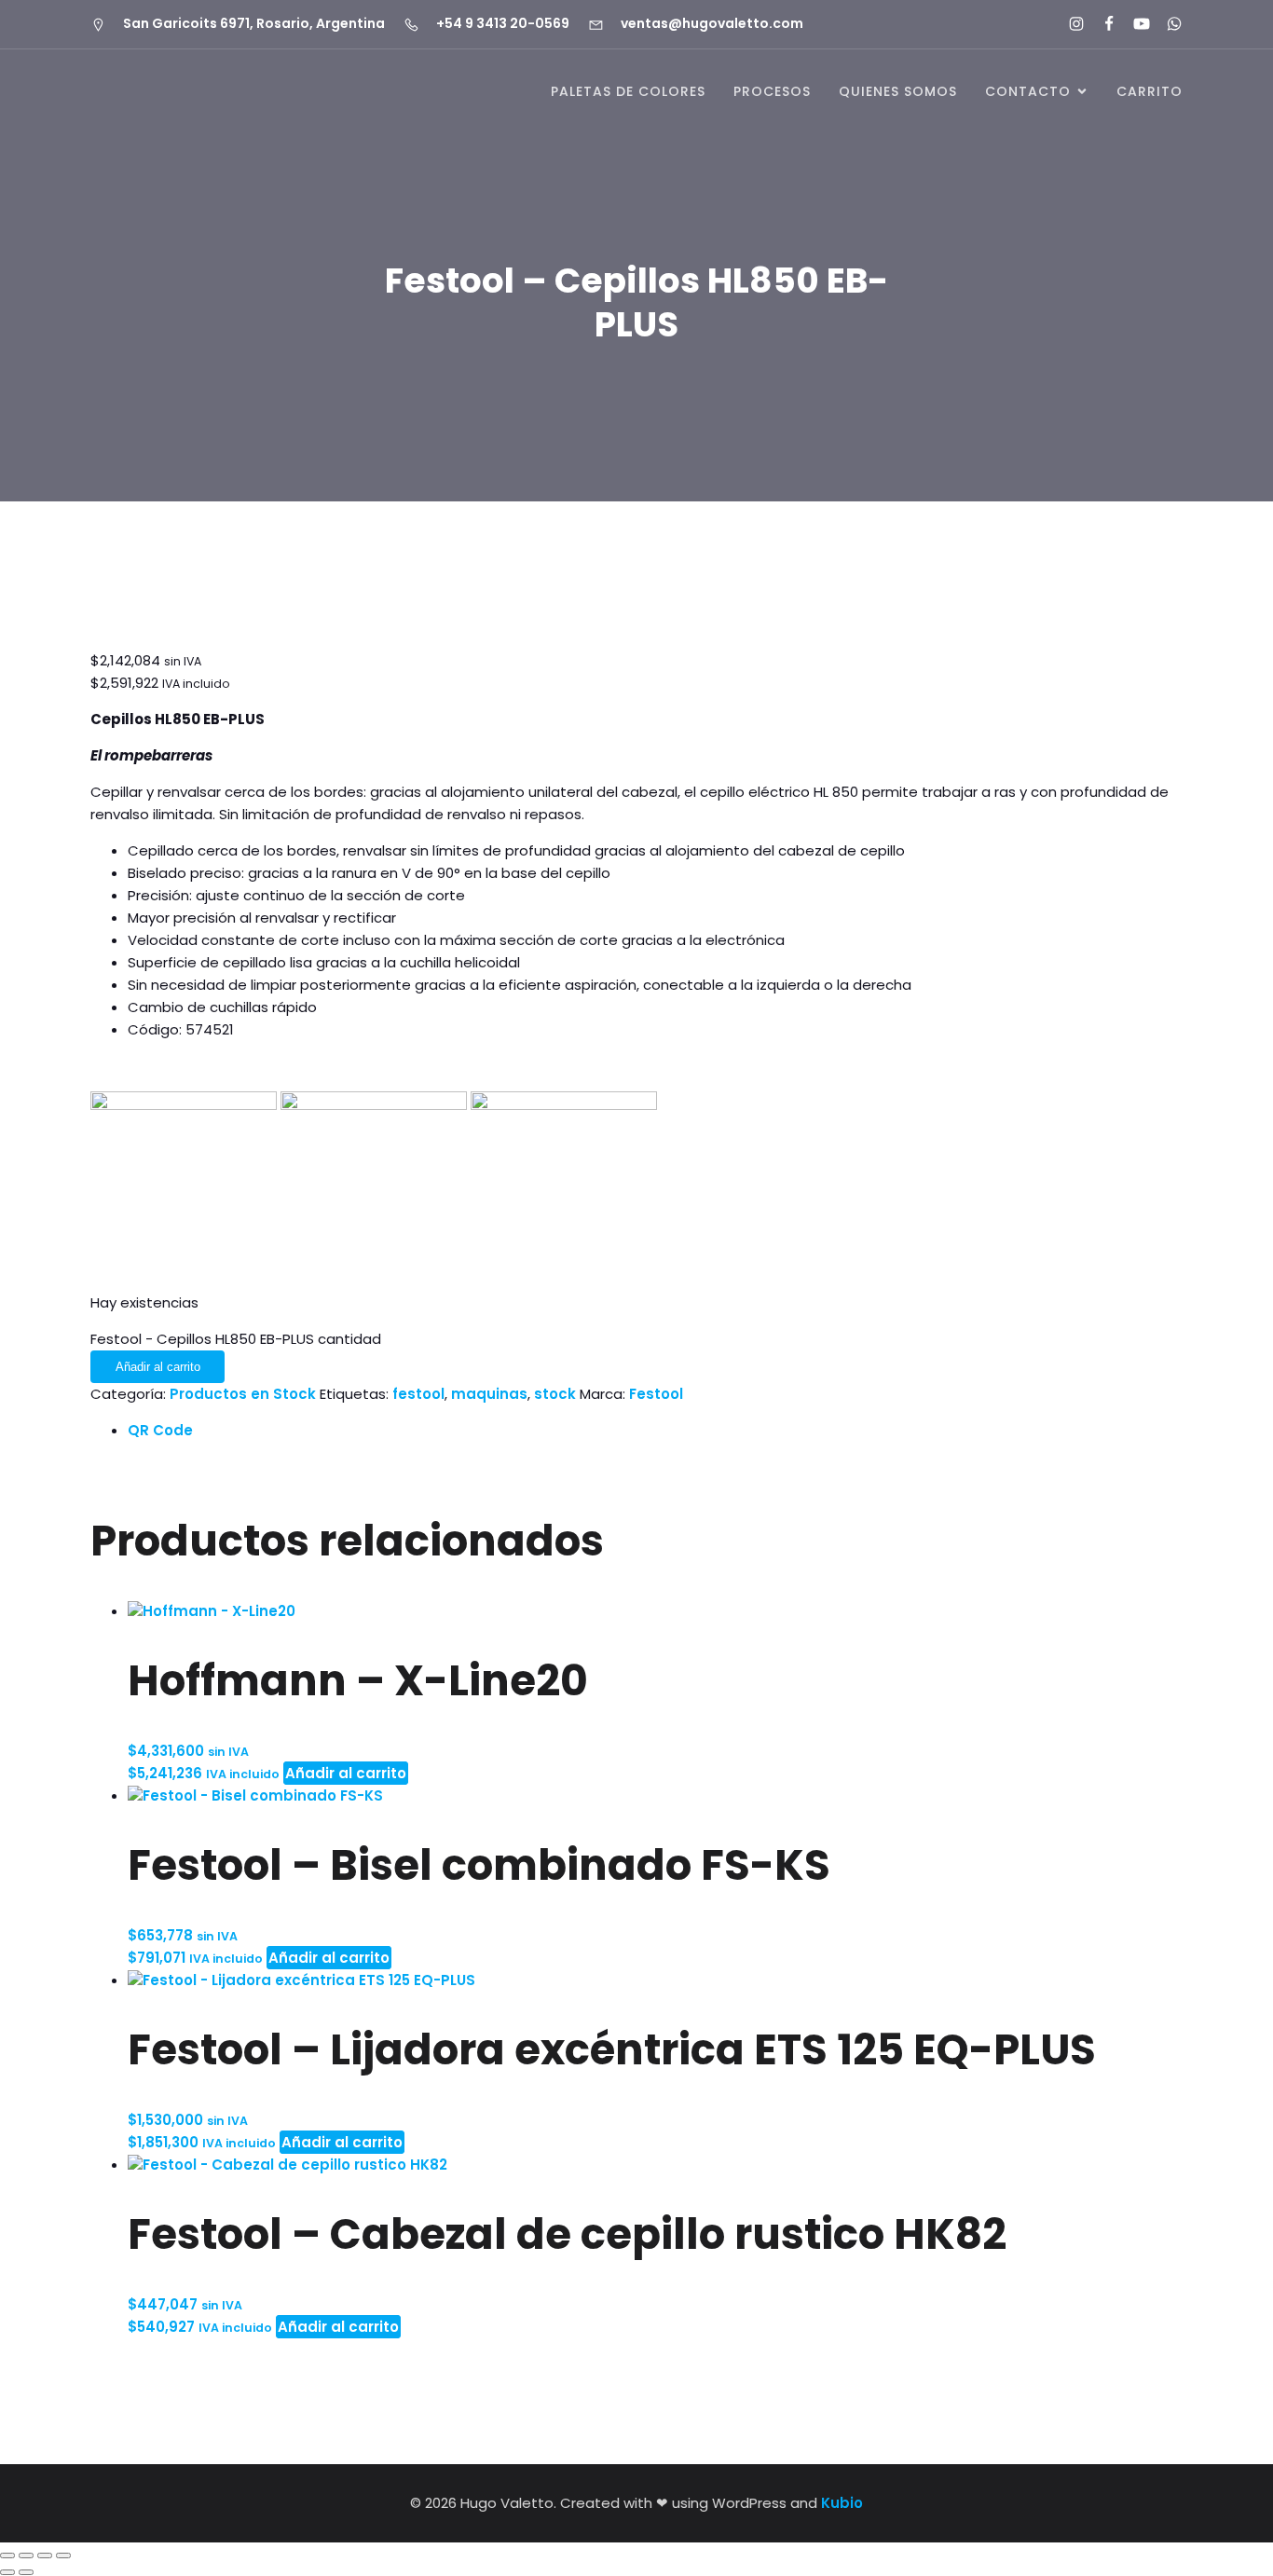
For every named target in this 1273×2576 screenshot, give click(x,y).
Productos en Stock (243, 1394)
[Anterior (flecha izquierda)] (7, 2572)
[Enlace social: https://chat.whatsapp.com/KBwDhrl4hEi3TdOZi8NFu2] (1166, 24)
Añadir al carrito (158, 1367)
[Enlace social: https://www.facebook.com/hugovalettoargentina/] (1101, 24)
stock (555, 1394)
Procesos (772, 91)
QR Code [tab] (160, 1430)
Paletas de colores (628, 91)
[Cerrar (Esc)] (63, 2555)
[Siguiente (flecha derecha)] (26, 2572)
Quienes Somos (898, 91)
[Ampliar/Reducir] (7, 2555)
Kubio (842, 2503)
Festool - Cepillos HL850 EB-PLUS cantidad (236, 1339)
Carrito (1150, 91)
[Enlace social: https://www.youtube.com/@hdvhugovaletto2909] (1134, 24)
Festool (656, 1394)
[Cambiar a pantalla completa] (26, 2555)
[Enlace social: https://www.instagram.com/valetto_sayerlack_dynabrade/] (1068, 24)
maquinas (489, 1394)
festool (418, 1394)
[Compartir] (45, 2555)
